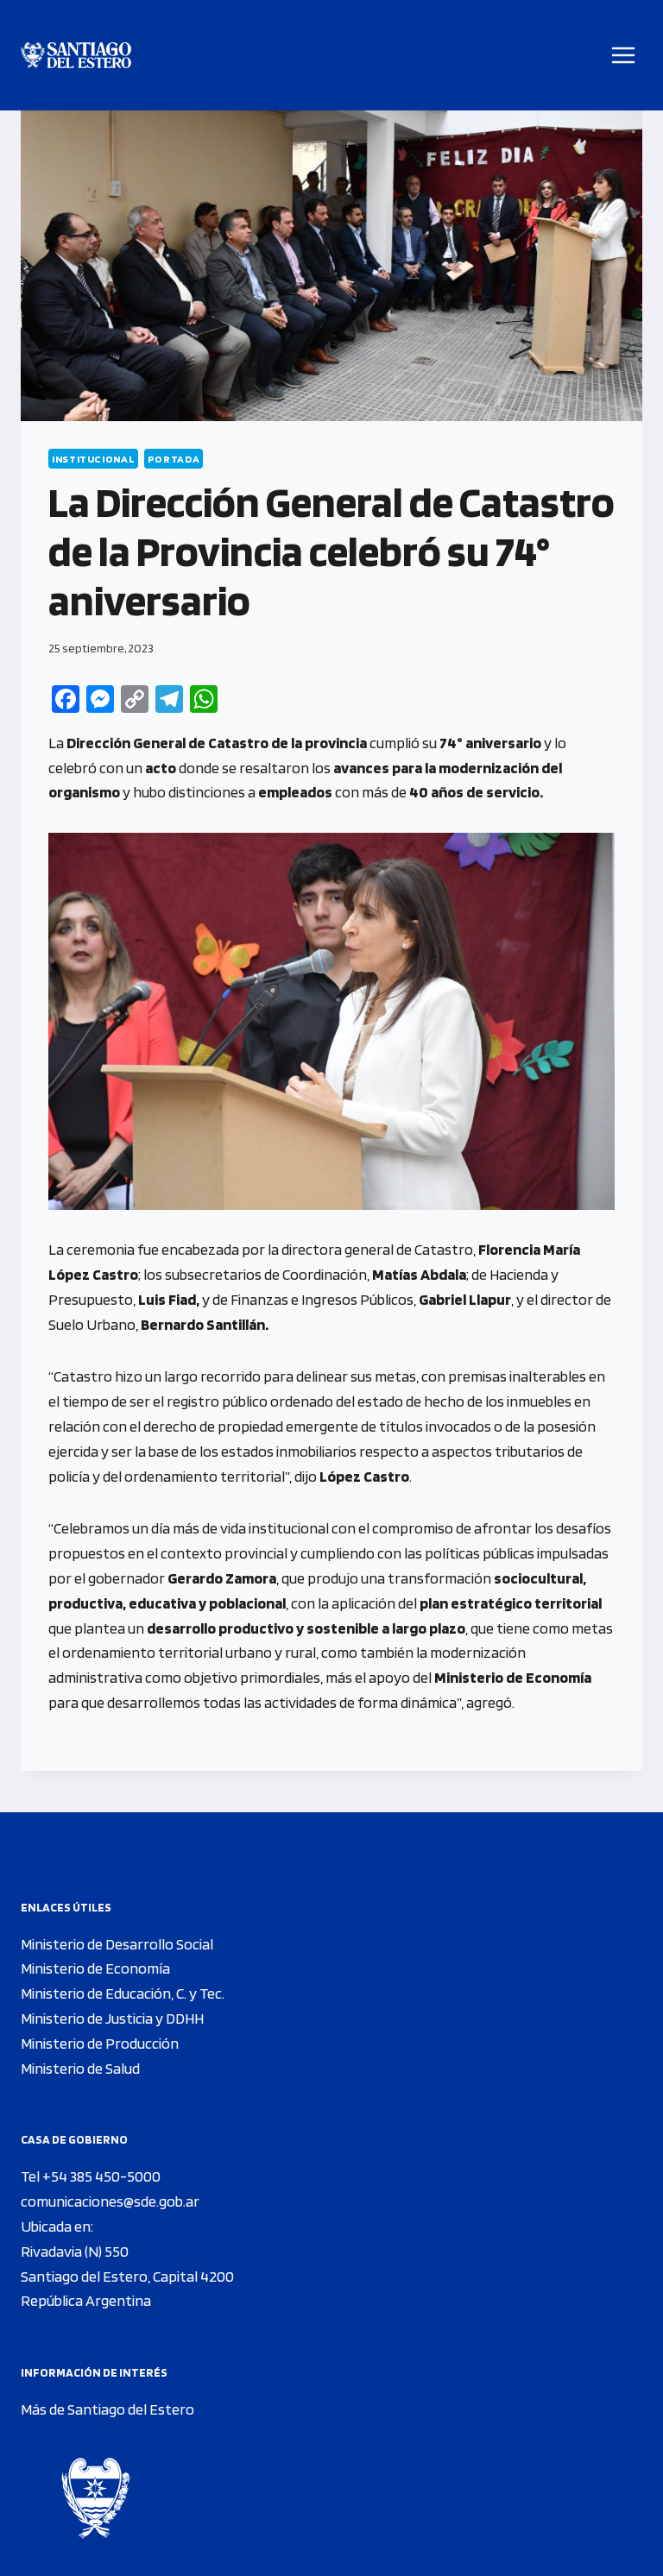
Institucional (93, 459)
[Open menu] (624, 55)
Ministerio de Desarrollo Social (117, 1944)
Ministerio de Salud (80, 2068)
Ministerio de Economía (95, 1968)
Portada (174, 459)
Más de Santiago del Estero (107, 2409)
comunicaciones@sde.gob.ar (110, 2201)
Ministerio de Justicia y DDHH (112, 2018)
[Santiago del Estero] (76, 56)
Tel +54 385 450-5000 (91, 2176)
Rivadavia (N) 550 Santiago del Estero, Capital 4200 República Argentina (127, 2276)
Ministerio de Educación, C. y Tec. (123, 1993)
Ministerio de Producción (100, 2043)
